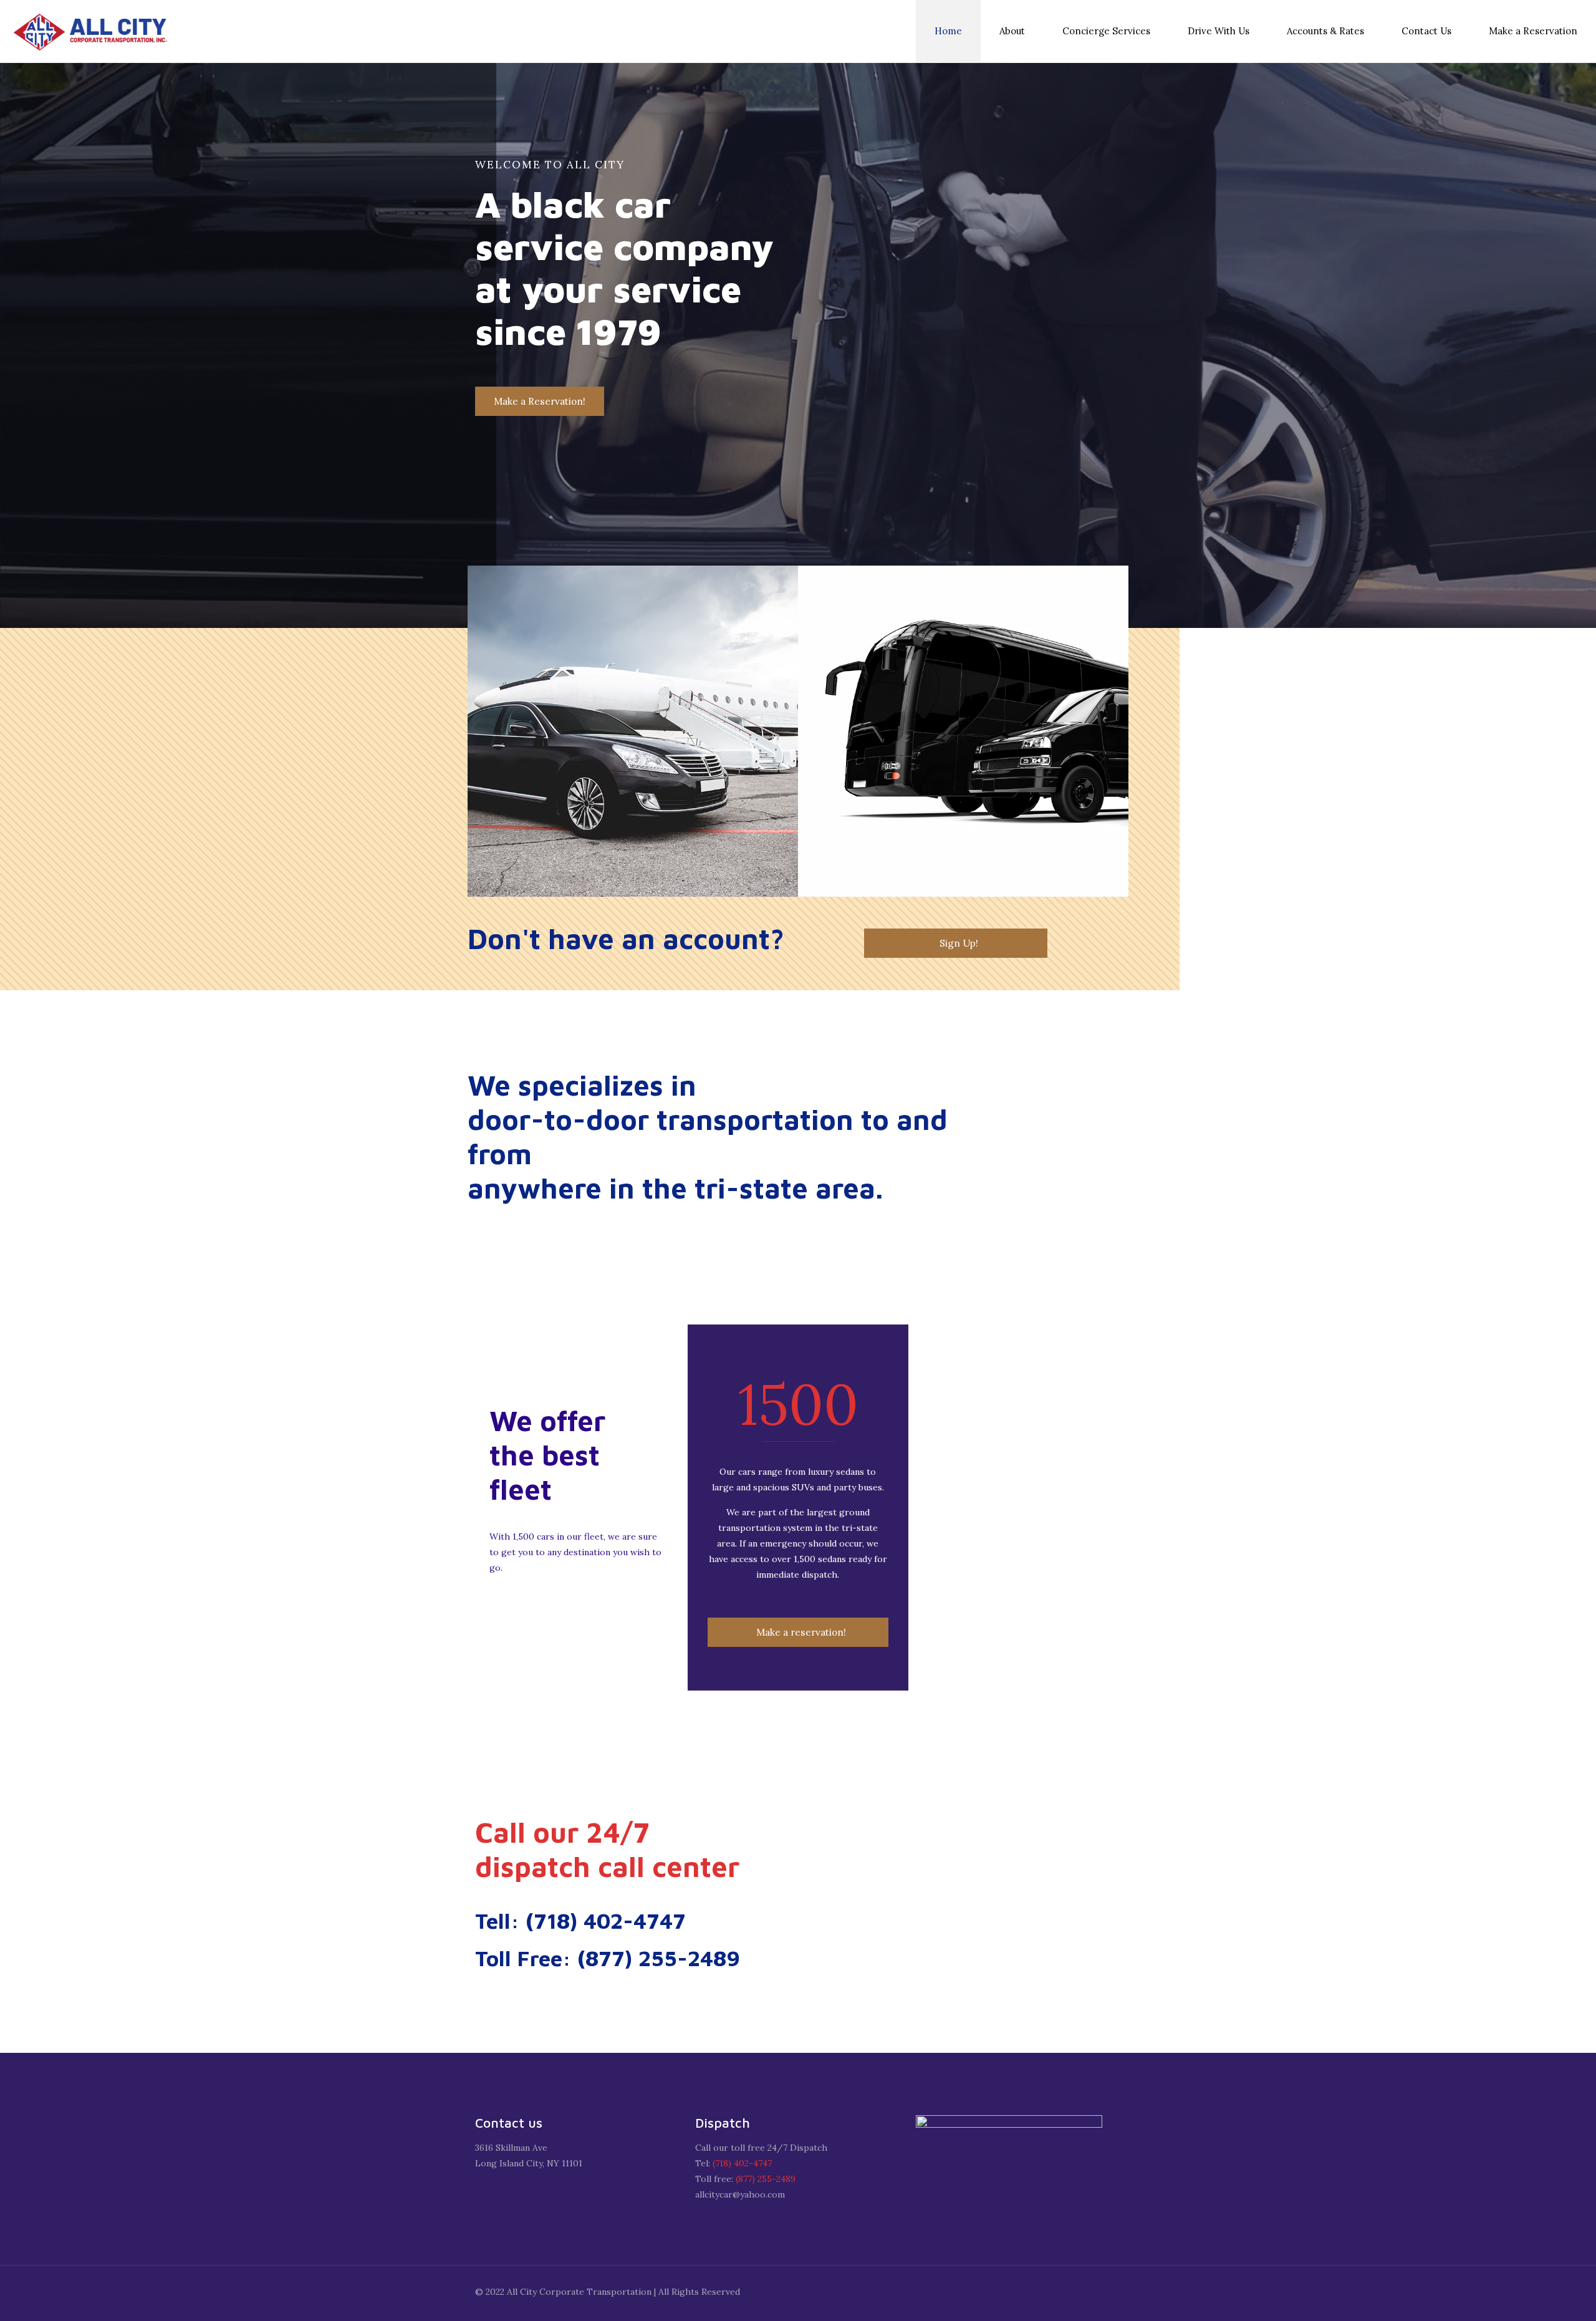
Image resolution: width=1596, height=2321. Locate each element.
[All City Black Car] (94, 31)
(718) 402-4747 (742, 2163)
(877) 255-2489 (766, 2179)
